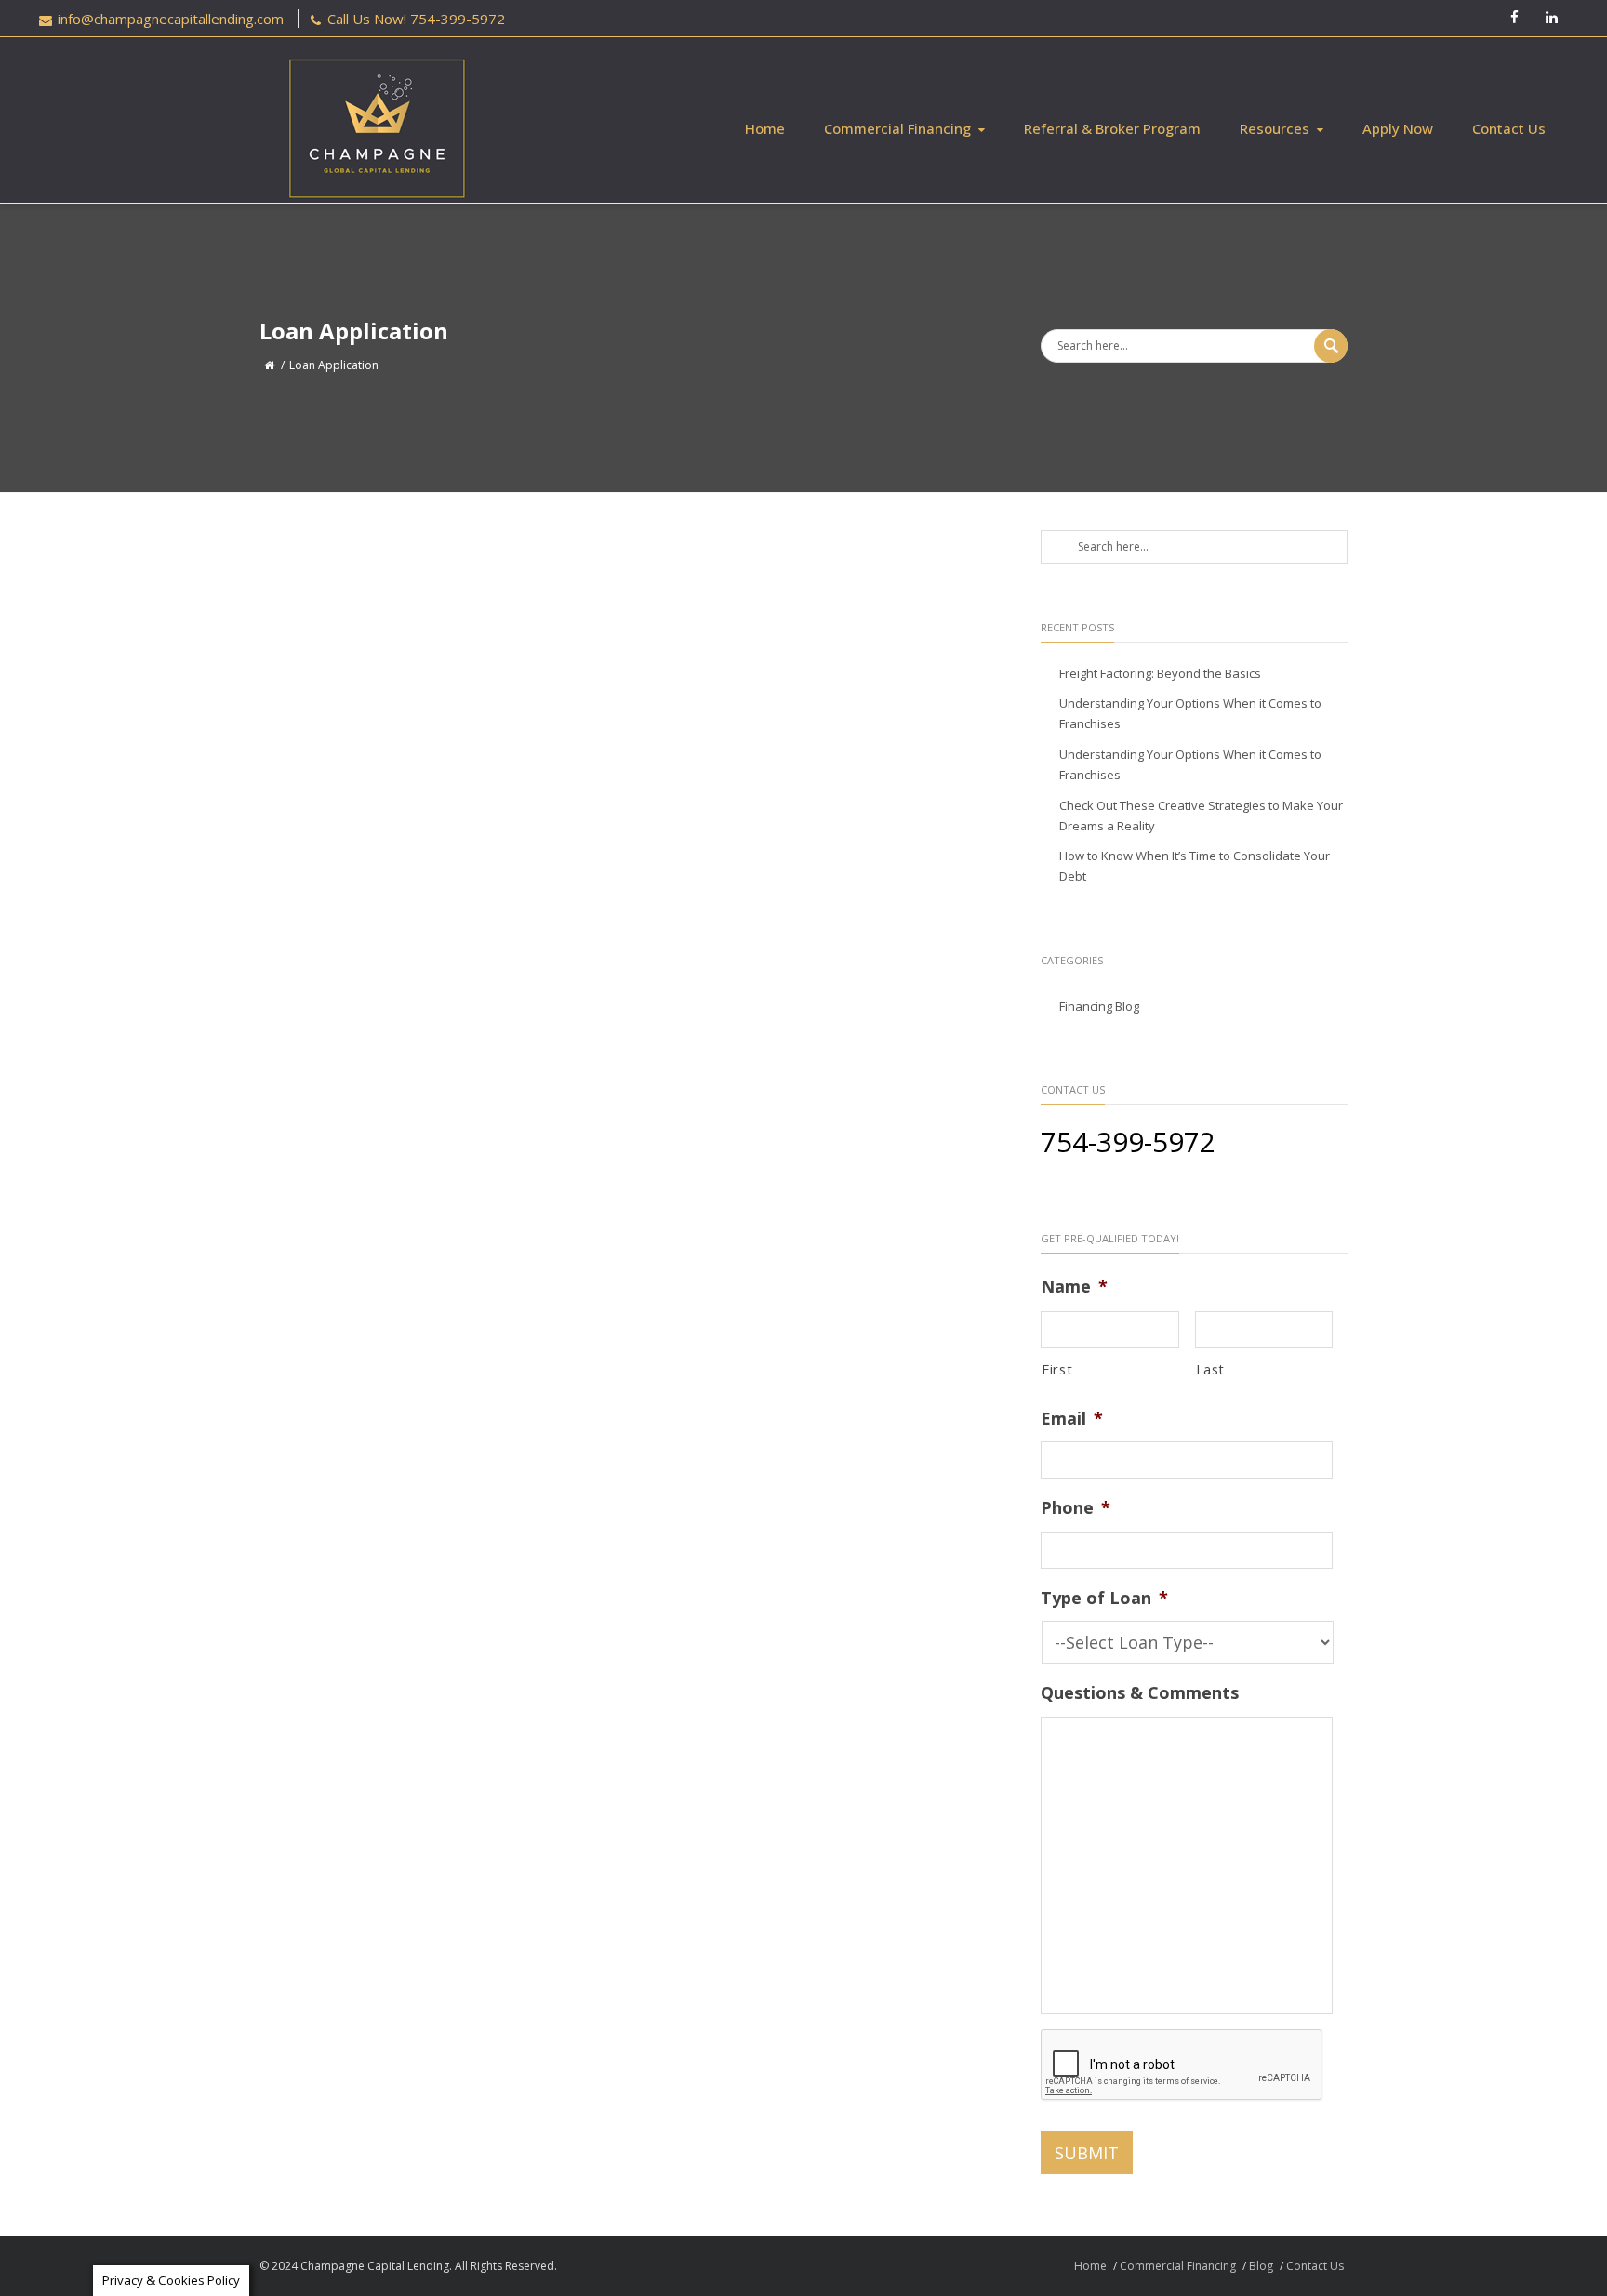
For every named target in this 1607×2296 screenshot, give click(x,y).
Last (1211, 1369)
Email (1072, 1419)
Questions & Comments (1140, 1693)
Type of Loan (1104, 1598)
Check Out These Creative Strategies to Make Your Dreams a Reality (1201, 816)
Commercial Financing (897, 128)
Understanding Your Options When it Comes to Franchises (1190, 713)
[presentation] (1182, 2065)
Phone (1076, 1508)
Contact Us (1509, 128)
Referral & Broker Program (1112, 128)
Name (1074, 1287)
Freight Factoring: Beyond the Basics (1160, 673)
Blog (1261, 2266)
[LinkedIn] (1551, 19)
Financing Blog (1099, 1006)
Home (765, 128)
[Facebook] (1514, 19)
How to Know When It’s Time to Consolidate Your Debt (1195, 866)
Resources (1275, 128)
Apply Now (1398, 128)
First (1057, 1369)
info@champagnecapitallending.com (171, 19)
